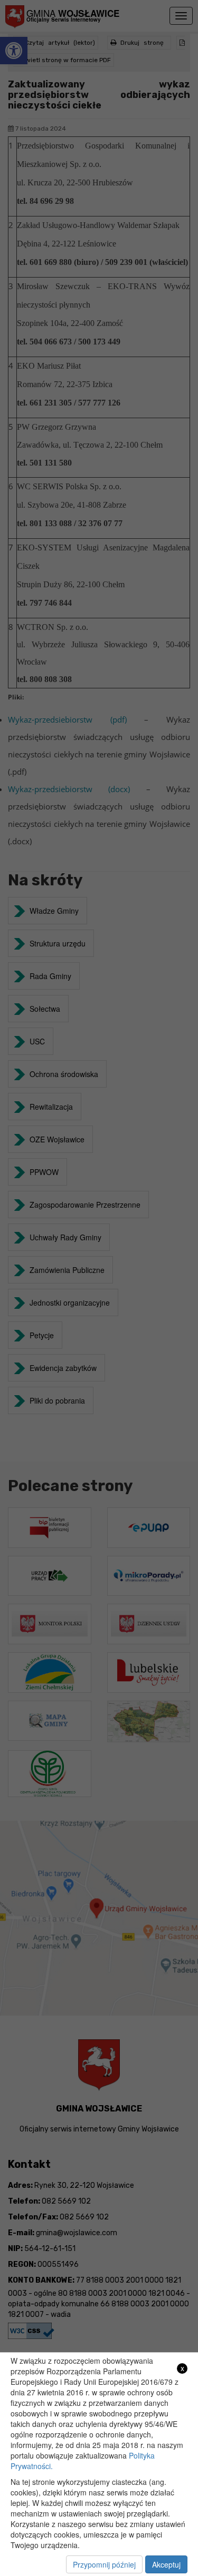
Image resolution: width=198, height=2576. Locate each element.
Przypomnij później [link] (104, 2564)
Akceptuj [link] (166, 2564)
